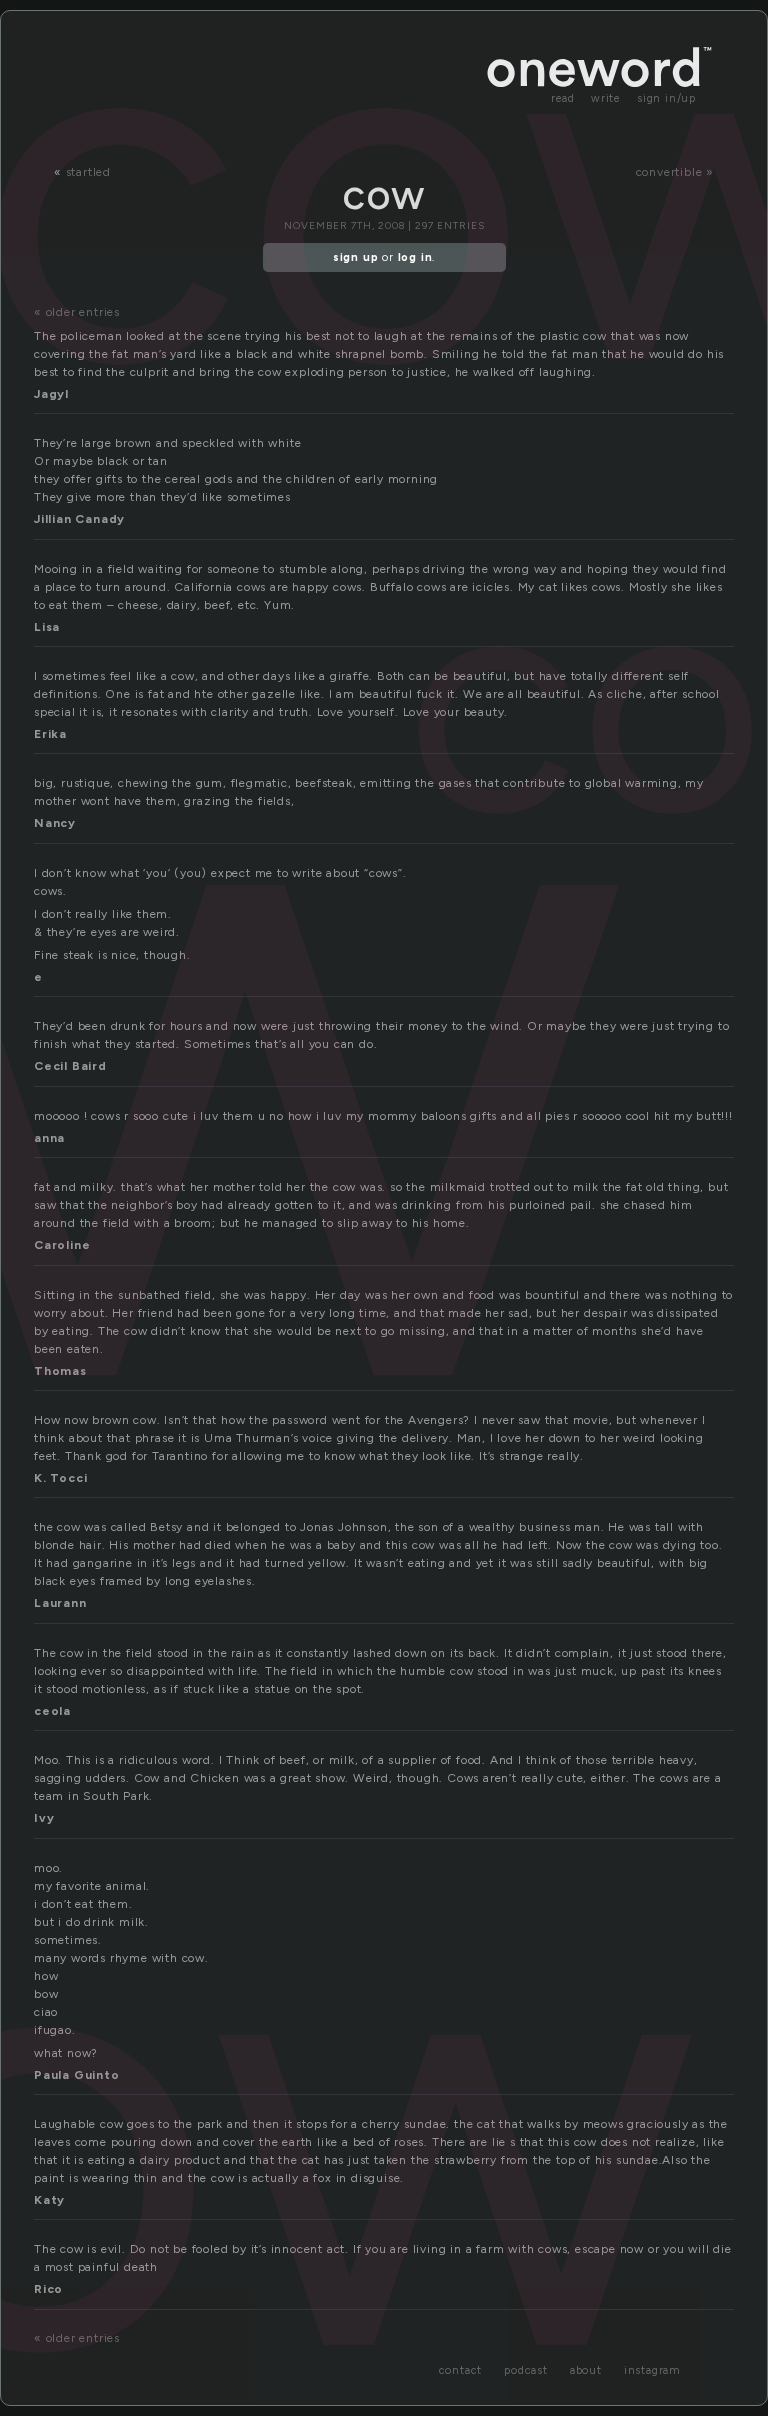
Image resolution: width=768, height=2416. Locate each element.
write (606, 98)
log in (415, 257)
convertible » (675, 172)
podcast (526, 2370)
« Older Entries (77, 312)
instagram (652, 2370)
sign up (356, 257)
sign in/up (666, 98)
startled (88, 172)
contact (461, 2370)
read (563, 98)
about (586, 2370)
